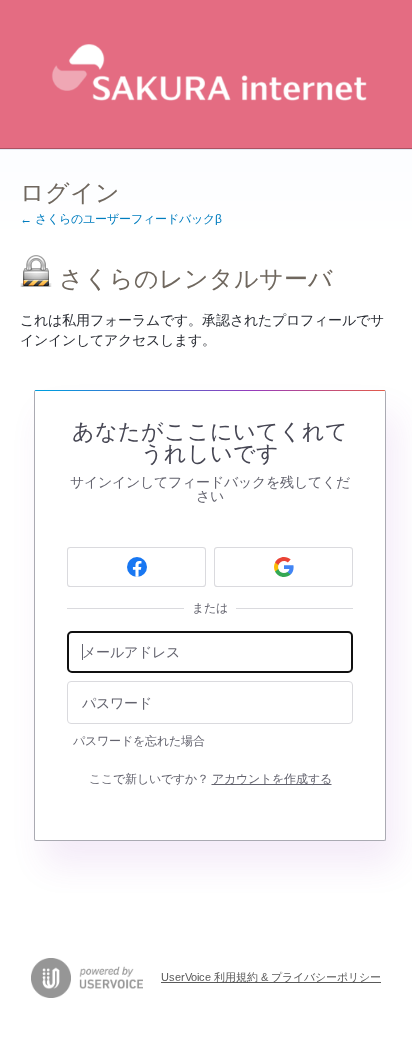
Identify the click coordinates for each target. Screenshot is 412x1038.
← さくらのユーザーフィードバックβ (121, 219)
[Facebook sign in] (136, 567)
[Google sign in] (283, 567)
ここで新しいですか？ (210, 779)
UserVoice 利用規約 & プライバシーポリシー (271, 977)
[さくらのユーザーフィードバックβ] (206, 74)
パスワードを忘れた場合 (139, 741)
